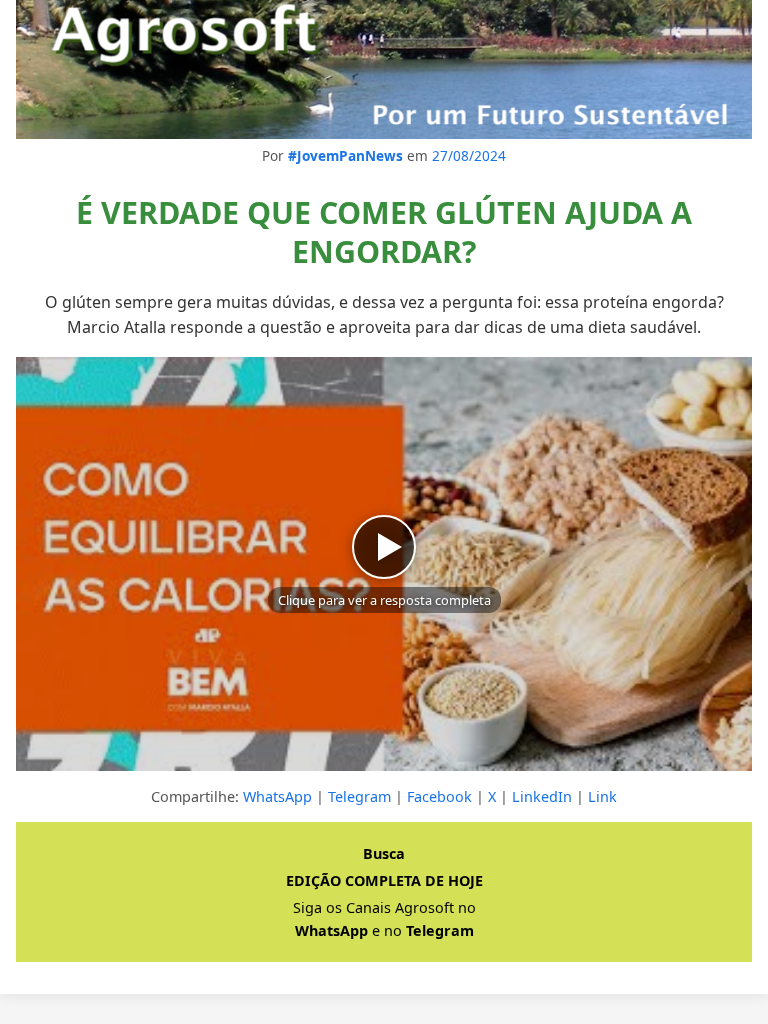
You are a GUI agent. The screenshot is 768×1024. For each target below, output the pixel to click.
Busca (384, 853)
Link (602, 796)
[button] (384, 564)
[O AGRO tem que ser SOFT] (384, 69)
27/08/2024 (469, 155)
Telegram (359, 796)
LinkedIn (542, 796)
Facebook (439, 796)
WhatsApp (277, 796)
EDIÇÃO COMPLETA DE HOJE (384, 880)
